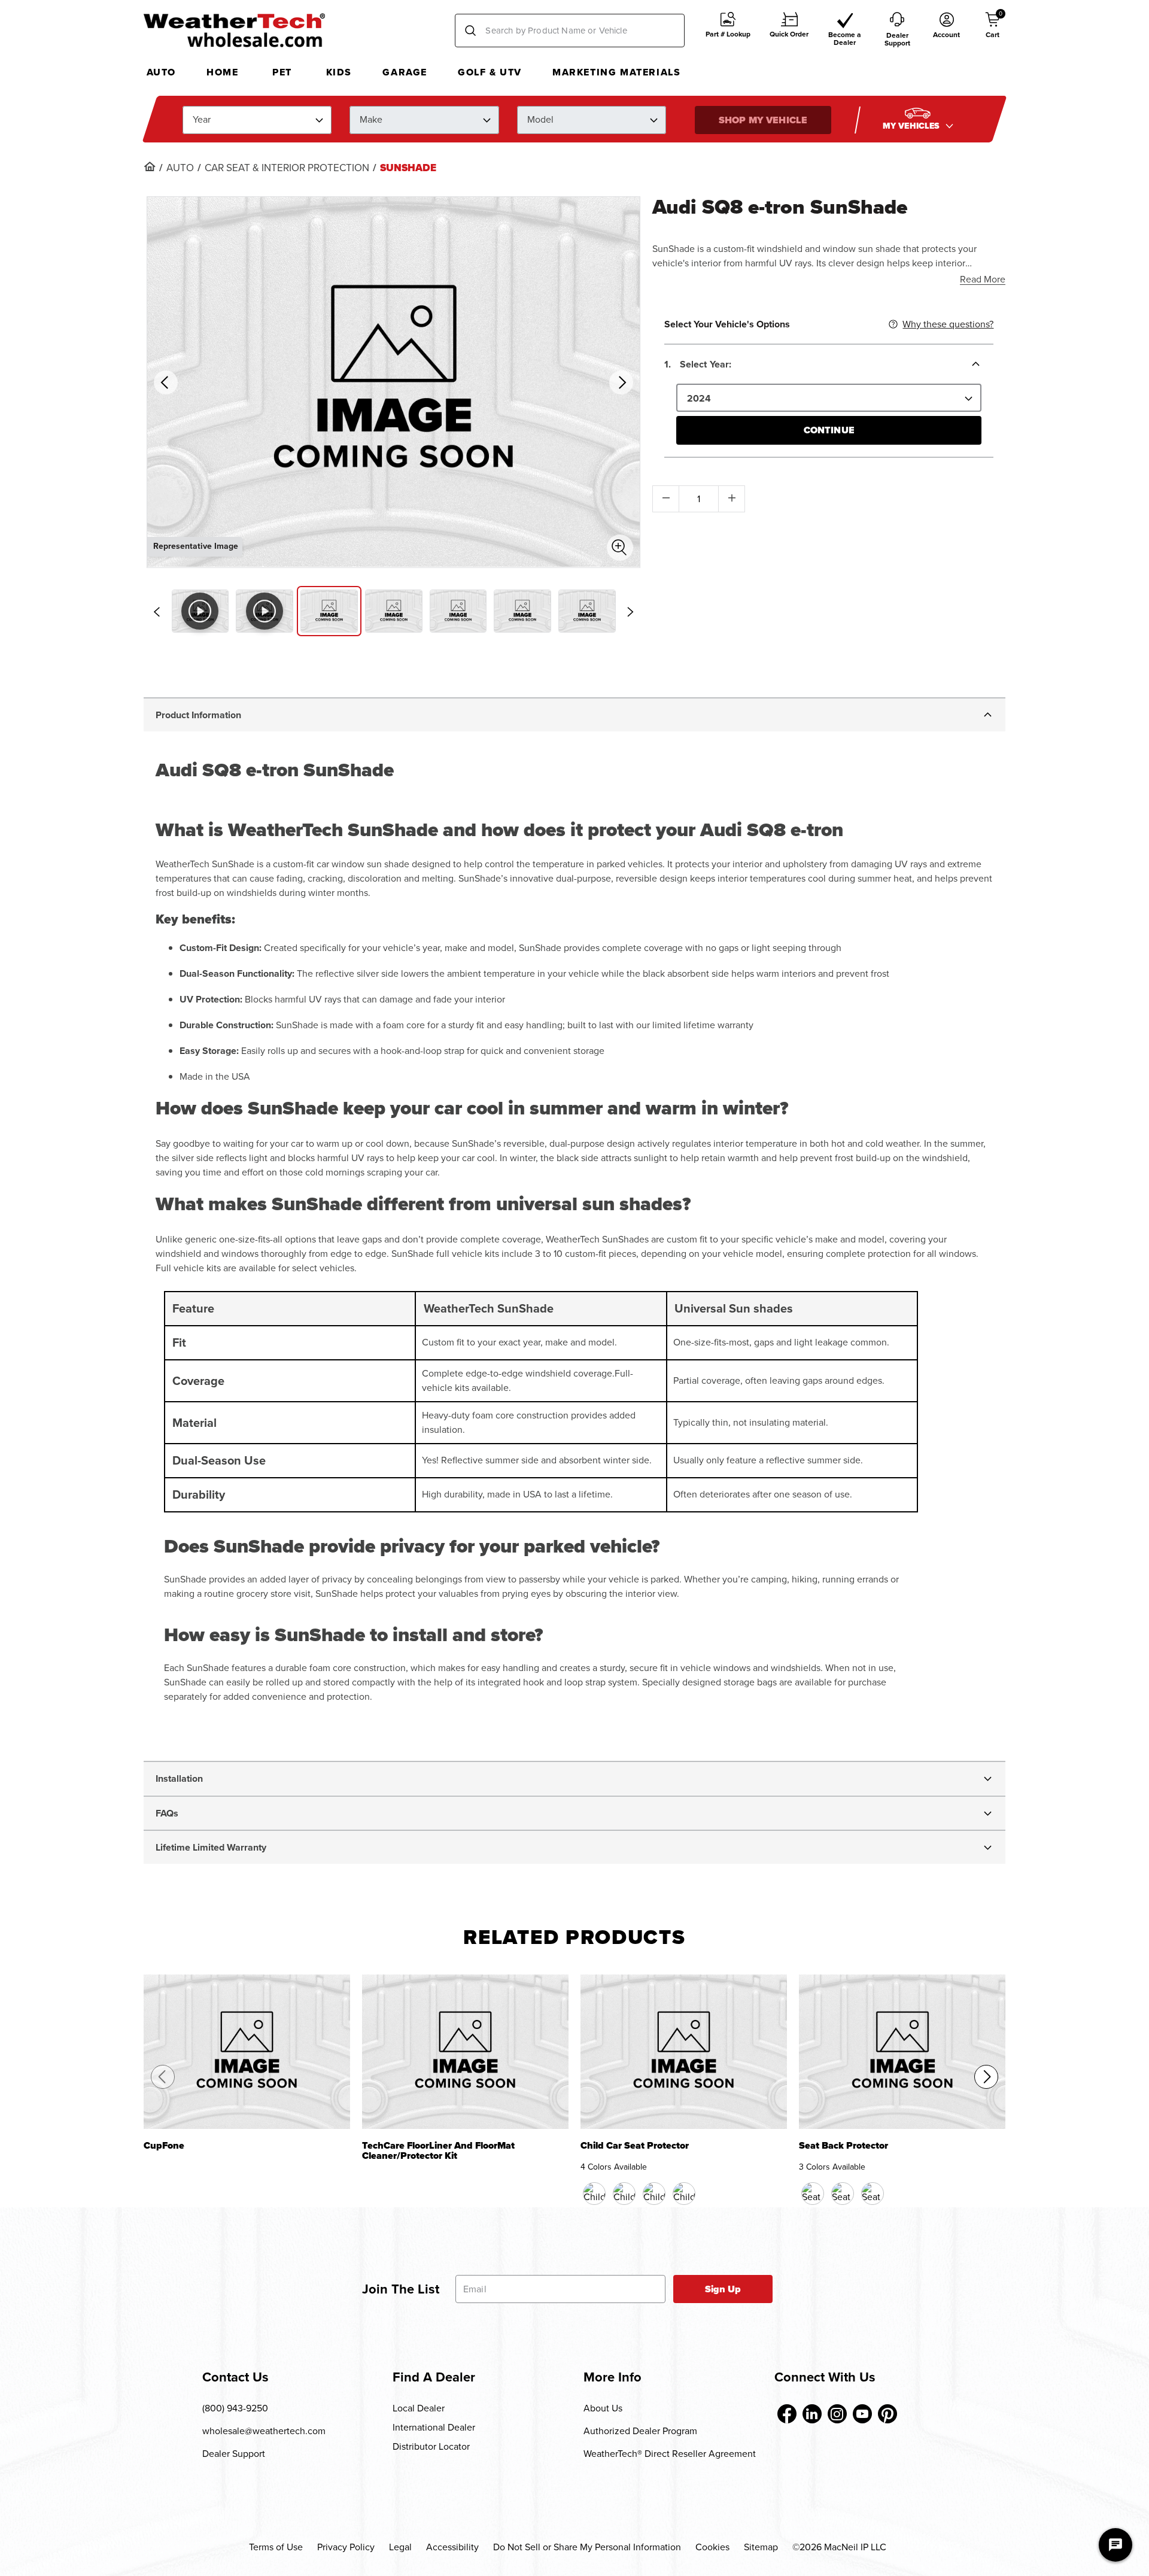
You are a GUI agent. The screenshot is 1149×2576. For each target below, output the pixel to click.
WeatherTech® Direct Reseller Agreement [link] (670, 2454)
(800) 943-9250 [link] (235, 2408)
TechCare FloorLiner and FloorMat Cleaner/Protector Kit (438, 2151)
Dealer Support (234, 2454)
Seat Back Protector (843, 2147)
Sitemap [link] (761, 2547)
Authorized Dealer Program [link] (640, 2431)
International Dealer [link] (434, 2427)
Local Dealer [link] (419, 2408)
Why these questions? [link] (948, 324)
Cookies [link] (712, 2547)
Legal (400, 2547)
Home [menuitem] (222, 72)
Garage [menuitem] (405, 72)
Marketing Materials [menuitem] (616, 72)
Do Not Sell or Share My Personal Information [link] (587, 2547)
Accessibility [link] (452, 2547)
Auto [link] (180, 168)
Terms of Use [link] (276, 2547)
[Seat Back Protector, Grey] (873, 2194)
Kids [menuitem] (339, 72)
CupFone (164, 2147)
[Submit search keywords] (470, 31)
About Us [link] (603, 2408)
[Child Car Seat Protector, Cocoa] (624, 2194)
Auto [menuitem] (161, 72)
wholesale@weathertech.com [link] (264, 2431)
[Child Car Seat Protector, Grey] (684, 2194)
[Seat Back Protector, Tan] (843, 2194)
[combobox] (570, 31)
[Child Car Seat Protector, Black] (594, 2194)
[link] (150, 166)
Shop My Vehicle (763, 119)
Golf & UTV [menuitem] (490, 72)
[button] (728, 31)
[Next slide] (630, 612)
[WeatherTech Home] (234, 30)
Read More (983, 279)
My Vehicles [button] (913, 125)
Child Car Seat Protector (635, 2147)
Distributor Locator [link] (431, 2446)
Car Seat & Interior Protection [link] (287, 168)
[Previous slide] (157, 612)
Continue (829, 430)
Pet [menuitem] (282, 72)
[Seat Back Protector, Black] (813, 2194)
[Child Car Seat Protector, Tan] (654, 2194)
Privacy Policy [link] (346, 2547)
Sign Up (723, 2289)
